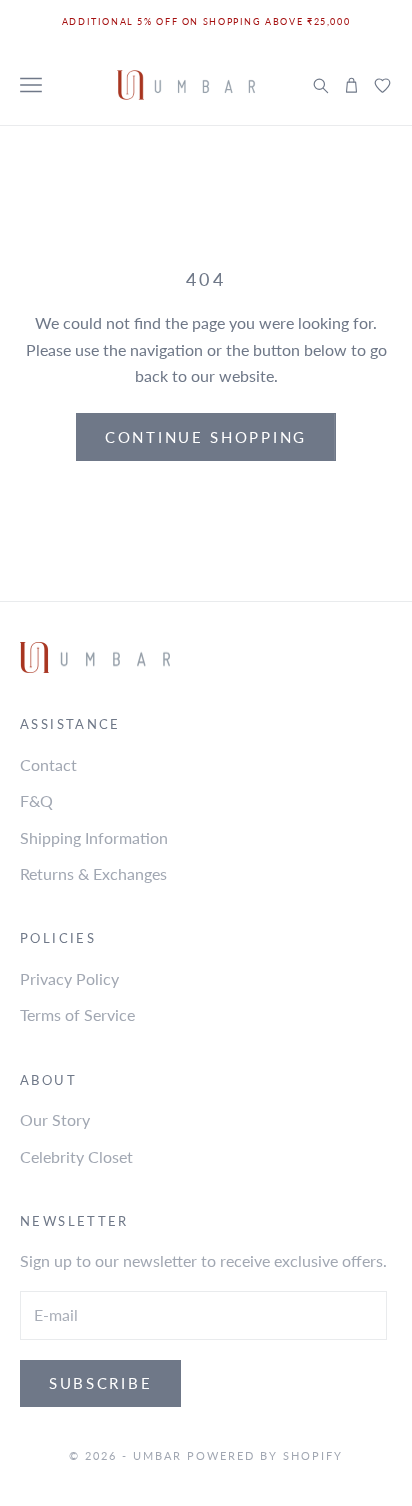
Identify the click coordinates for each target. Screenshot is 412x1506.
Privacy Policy (69, 978)
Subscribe (100, 1383)
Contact (48, 764)
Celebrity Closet (76, 1156)
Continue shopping (206, 437)
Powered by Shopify (265, 1455)
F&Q (36, 800)
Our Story (55, 1119)
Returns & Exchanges (93, 873)
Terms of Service (77, 1014)
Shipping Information (94, 837)
